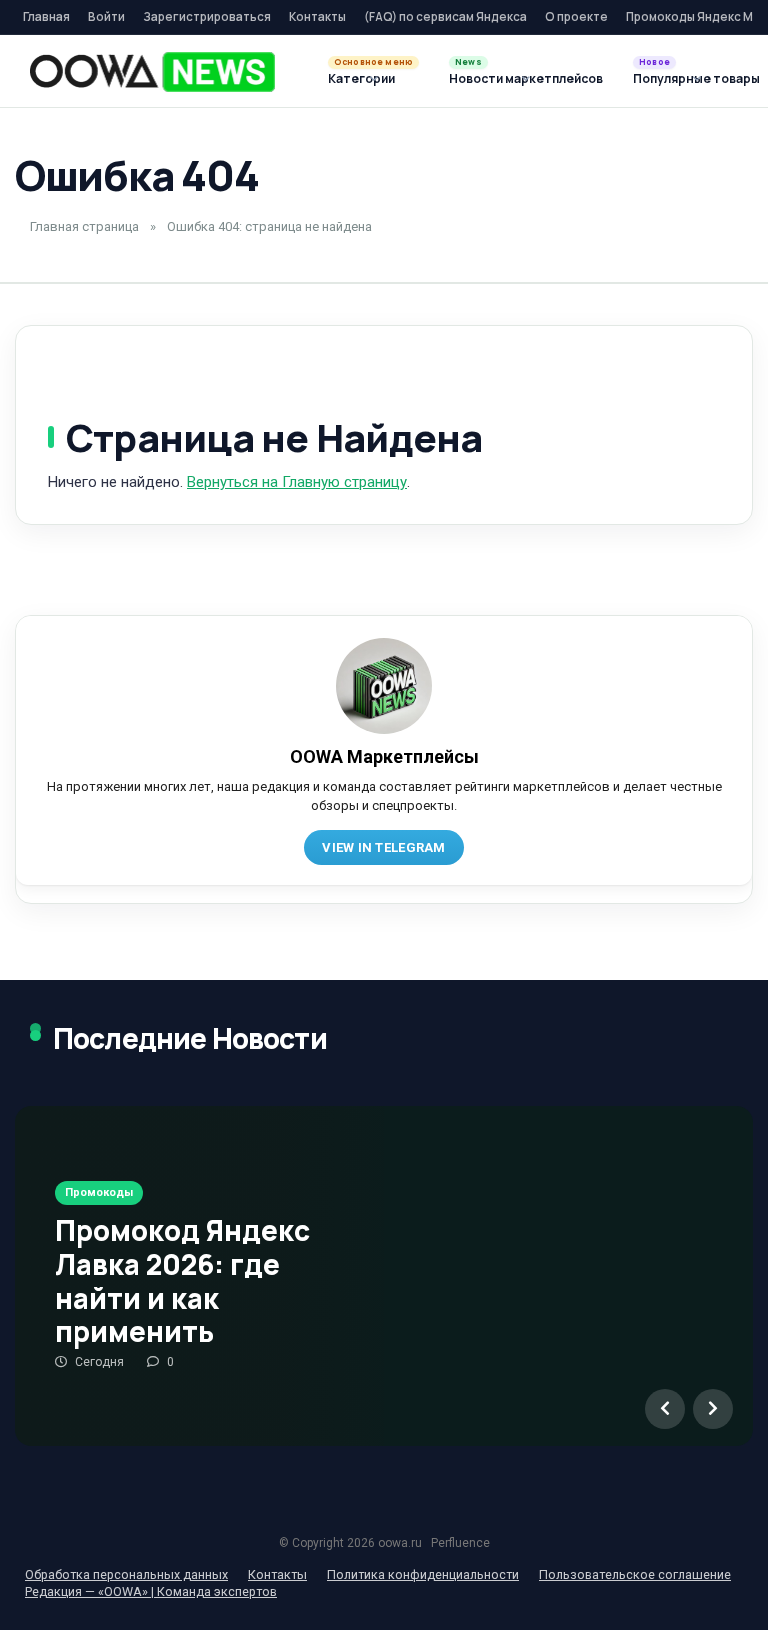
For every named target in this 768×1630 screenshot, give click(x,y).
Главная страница (84, 226)
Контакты (317, 16)
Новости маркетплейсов (526, 78)
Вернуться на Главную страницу (297, 482)
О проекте (576, 16)
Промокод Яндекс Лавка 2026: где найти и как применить (182, 1280)
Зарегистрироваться (207, 16)
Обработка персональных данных (126, 1574)
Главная (46, 16)
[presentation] (665, 1409)
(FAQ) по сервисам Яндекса (445, 16)
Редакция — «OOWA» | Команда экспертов (151, 1591)
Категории (361, 78)
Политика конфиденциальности (423, 1574)
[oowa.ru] (152, 72)
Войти (106, 16)
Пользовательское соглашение (635, 1574)
